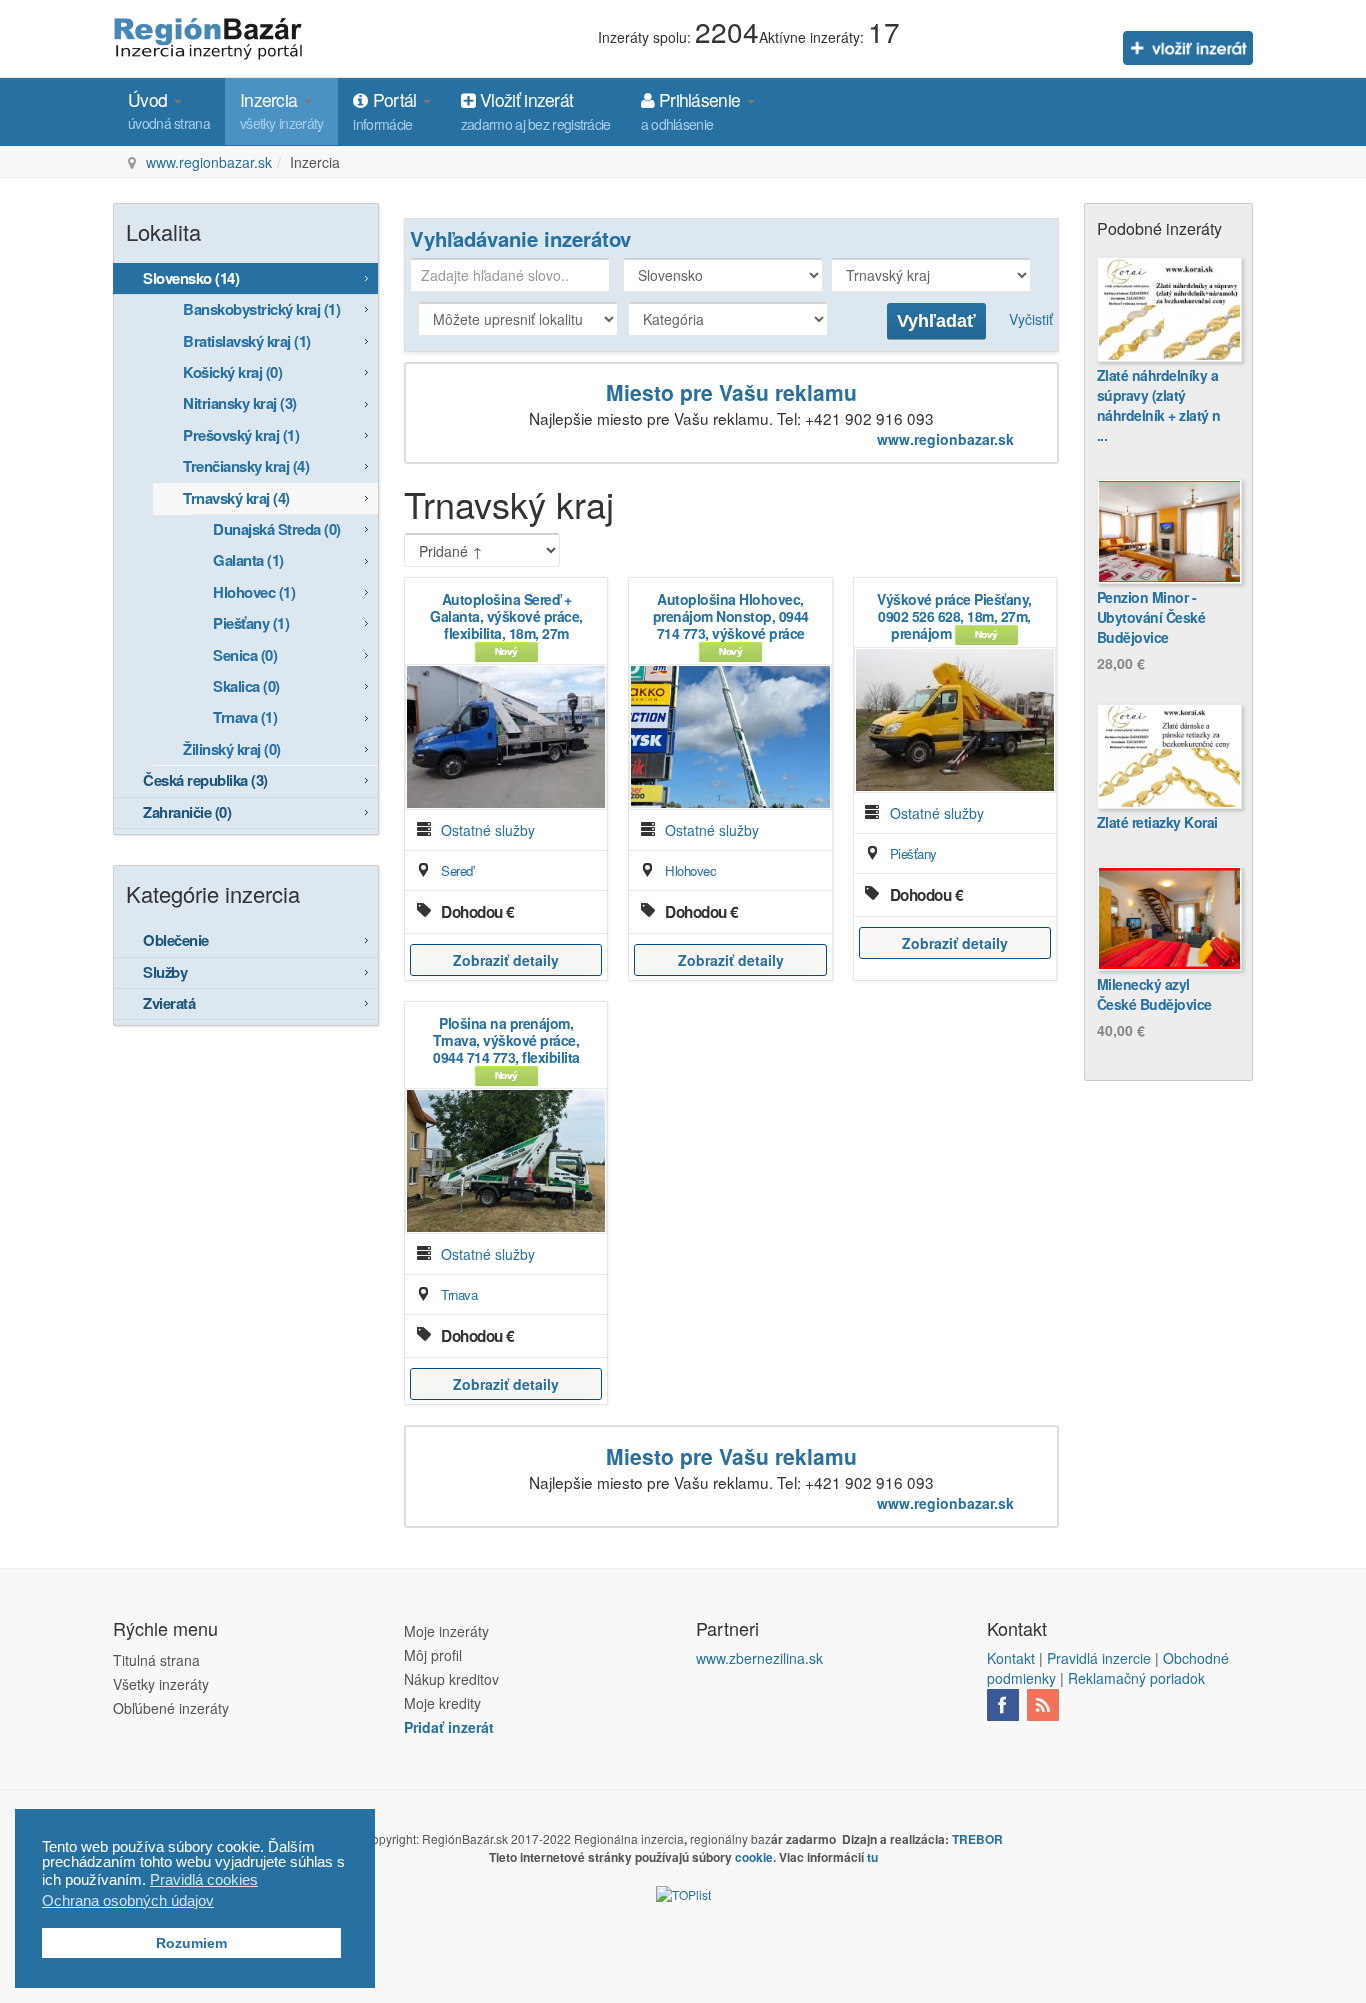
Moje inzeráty (446, 1631)
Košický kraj (232, 372)
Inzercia (282, 110)
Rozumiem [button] (191, 1943)
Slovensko (191, 278)
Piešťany (913, 853)
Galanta (248, 560)
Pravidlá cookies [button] (204, 1879)
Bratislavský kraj (247, 341)
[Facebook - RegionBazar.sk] (1003, 1703)
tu (872, 1857)
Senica (245, 655)
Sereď (457, 870)
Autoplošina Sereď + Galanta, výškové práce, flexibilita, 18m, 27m (506, 616)
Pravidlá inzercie (1099, 1658)
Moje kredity (442, 1703)
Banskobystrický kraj (261, 309)
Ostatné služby (488, 830)
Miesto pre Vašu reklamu (731, 392)
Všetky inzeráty (161, 1684)
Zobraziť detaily (506, 960)
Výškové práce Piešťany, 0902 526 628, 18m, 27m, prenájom (954, 616)
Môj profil (433, 1655)
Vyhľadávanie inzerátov (520, 238)
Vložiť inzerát (536, 110)
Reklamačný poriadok (1136, 1678)
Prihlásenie (693, 110)
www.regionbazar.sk (209, 162)
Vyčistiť (1031, 319)
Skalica (246, 686)
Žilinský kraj (232, 749)
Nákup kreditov (451, 1679)
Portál (386, 110)
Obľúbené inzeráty (171, 1708)
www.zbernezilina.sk (759, 1658)
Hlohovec (690, 870)
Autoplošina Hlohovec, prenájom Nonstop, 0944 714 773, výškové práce (731, 616)
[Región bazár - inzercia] (210, 36)
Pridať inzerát (449, 1727)
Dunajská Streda (277, 529)
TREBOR (977, 1839)
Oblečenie (176, 940)
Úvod (169, 110)
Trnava (459, 1294)
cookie (754, 1857)
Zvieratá (169, 1003)
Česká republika (205, 780)
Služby (165, 972)
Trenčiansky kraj (246, 466)
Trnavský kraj (236, 498)
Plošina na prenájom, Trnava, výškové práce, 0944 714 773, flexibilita (506, 1040)
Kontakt (1011, 1658)
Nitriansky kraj (240, 403)
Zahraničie (187, 812)
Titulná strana (156, 1660)
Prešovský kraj (241, 435)
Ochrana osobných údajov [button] (128, 1900)
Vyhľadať (936, 321)
